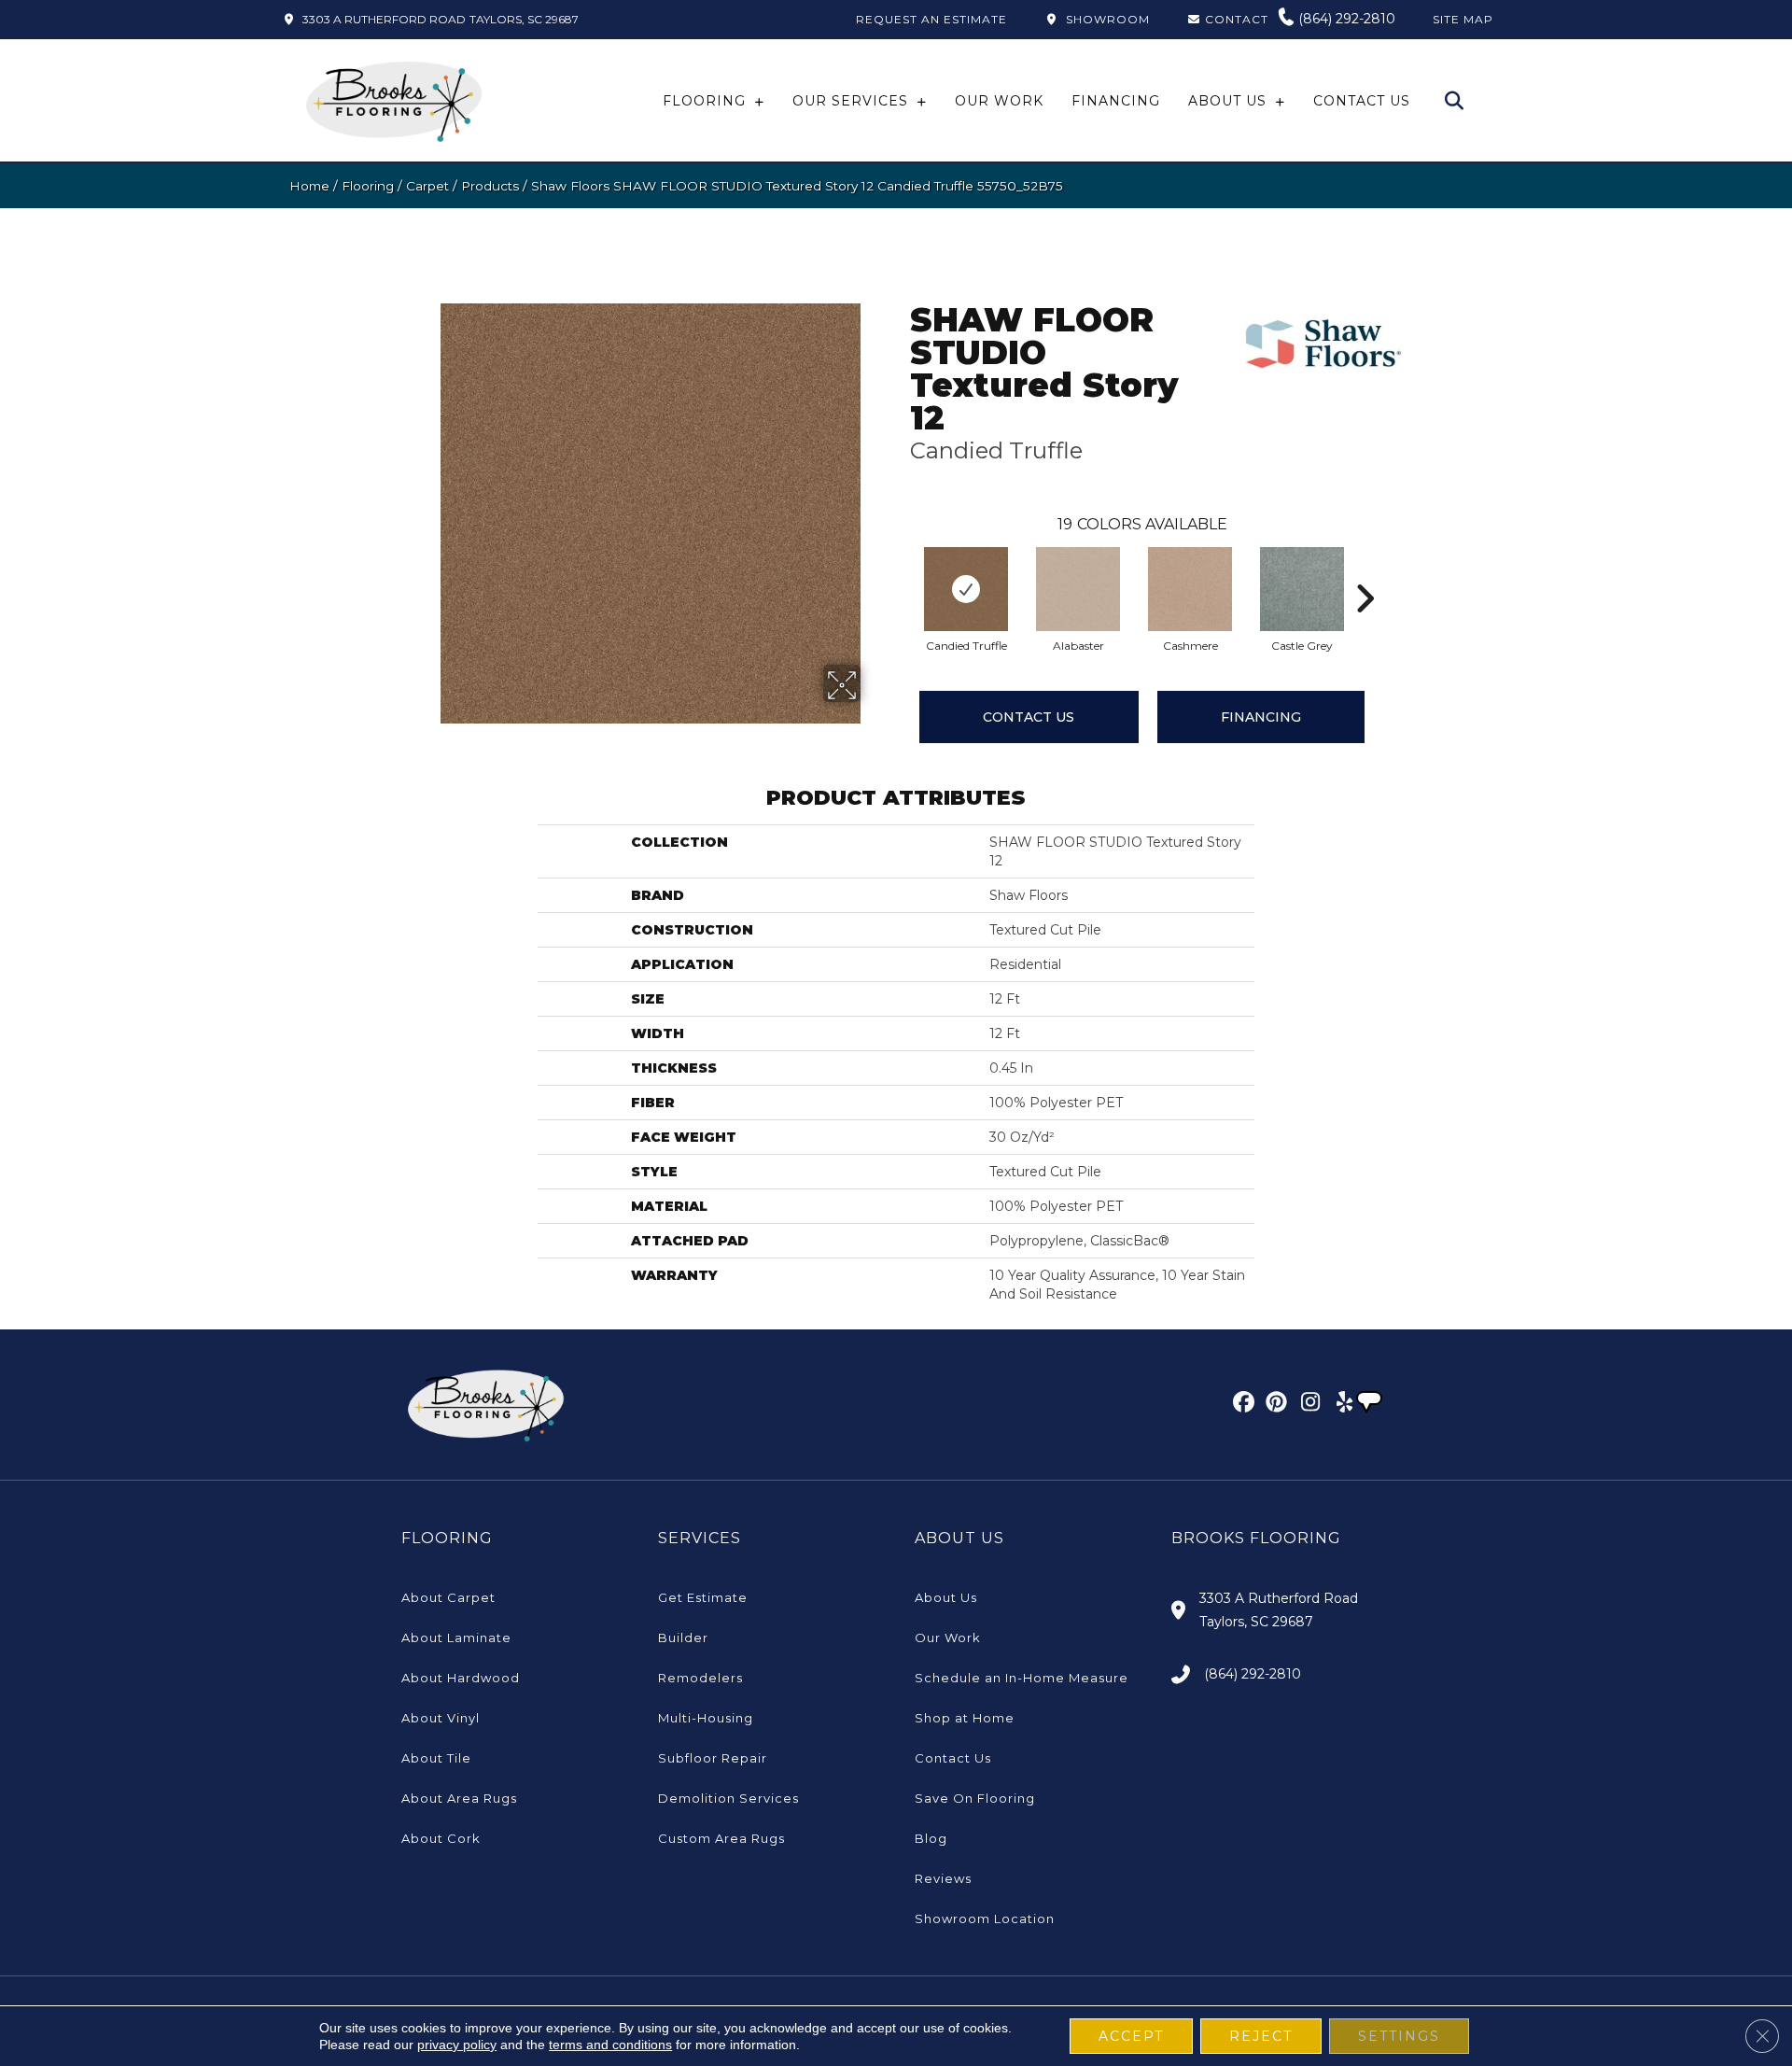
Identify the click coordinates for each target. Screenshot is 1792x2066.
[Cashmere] (1190, 589)
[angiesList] (1371, 1404)
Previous (901, 570)
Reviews (943, 1878)
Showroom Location (985, 1918)
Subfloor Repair (713, 1758)
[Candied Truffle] (966, 589)
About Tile (436, 1758)
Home (309, 186)
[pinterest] (1274, 1405)
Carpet (427, 186)
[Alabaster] (1078, 589)
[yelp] (1339, 1405)
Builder (683, 1637)
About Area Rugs (459, 1798)
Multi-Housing (706, 1718)
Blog (931, 1838)
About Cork (441, 1838)
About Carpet (448, 1597)
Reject (1261, 2036)
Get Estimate (703, 1597)
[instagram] (1306, 1405)
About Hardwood (461, 1678)
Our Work (948, 1637)
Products (490, 186)
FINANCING (1261, 717)
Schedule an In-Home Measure (1022, 1678)
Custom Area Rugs (721, 1838)
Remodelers (700, 1678)
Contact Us (1029, 717)
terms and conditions (610, 2045)
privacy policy (457, 2045)
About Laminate (456, 1637)
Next (1365, 570)
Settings (1399, 2036)
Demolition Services (728, 1798)
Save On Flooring (975, 1798)
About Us (946, 1597)
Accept (1131, 2036)
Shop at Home (965, 1718)
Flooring (368, 186)
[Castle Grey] (1302, 589)
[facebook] (1241, 1405)
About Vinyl (441, 1718)
